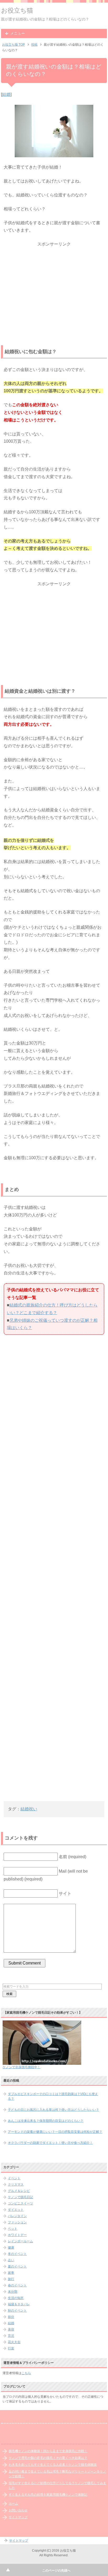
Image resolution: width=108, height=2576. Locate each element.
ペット (13, 2229)
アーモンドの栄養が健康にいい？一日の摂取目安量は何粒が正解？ (55, 2132)
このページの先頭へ (56, 2570)
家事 (11, 2273)
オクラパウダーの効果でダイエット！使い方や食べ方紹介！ (50, 2143)
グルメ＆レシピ (19, 2191)
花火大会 (14, 2342)
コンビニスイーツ (20, 2203)
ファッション (17, 2222)
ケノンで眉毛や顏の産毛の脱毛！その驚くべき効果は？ (48, 2458)
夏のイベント (17, 2266)
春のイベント (17, 2285)
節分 (11, 2317)
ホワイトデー (17, 2235)
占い (11, 2260)
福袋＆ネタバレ (19, 2304)
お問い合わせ (18, 2510)
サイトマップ (18, 2517)
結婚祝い (29, 1809)
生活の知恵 (16, 2298)
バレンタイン (17, 2216)
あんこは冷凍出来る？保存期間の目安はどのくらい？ (46, 2121)
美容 (11, 2329)
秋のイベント (17, 2311)
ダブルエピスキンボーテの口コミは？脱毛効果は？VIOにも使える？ (53, 2096)
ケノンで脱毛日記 (20, 2197)
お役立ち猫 (17, 10)
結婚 (6, 94)
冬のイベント (17, 2254)
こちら (26, 2373)
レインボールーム (20, 2241)
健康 (11, 2248)
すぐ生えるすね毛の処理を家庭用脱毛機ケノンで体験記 (48, 2495)
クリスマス (16, 2185)
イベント (14, 2178)
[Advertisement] (54, 281)
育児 (11, 2336)
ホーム (13, 2504)
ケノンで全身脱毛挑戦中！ (21, 2067)
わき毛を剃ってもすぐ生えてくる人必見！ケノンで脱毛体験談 (53, 2465)
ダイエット (16, 2210)
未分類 (13, 2292)
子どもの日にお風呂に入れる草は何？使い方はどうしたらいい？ (53, 2110)
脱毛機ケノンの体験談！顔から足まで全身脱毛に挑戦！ (48, 2451)
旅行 (11, 2279)
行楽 (11, 2348)
